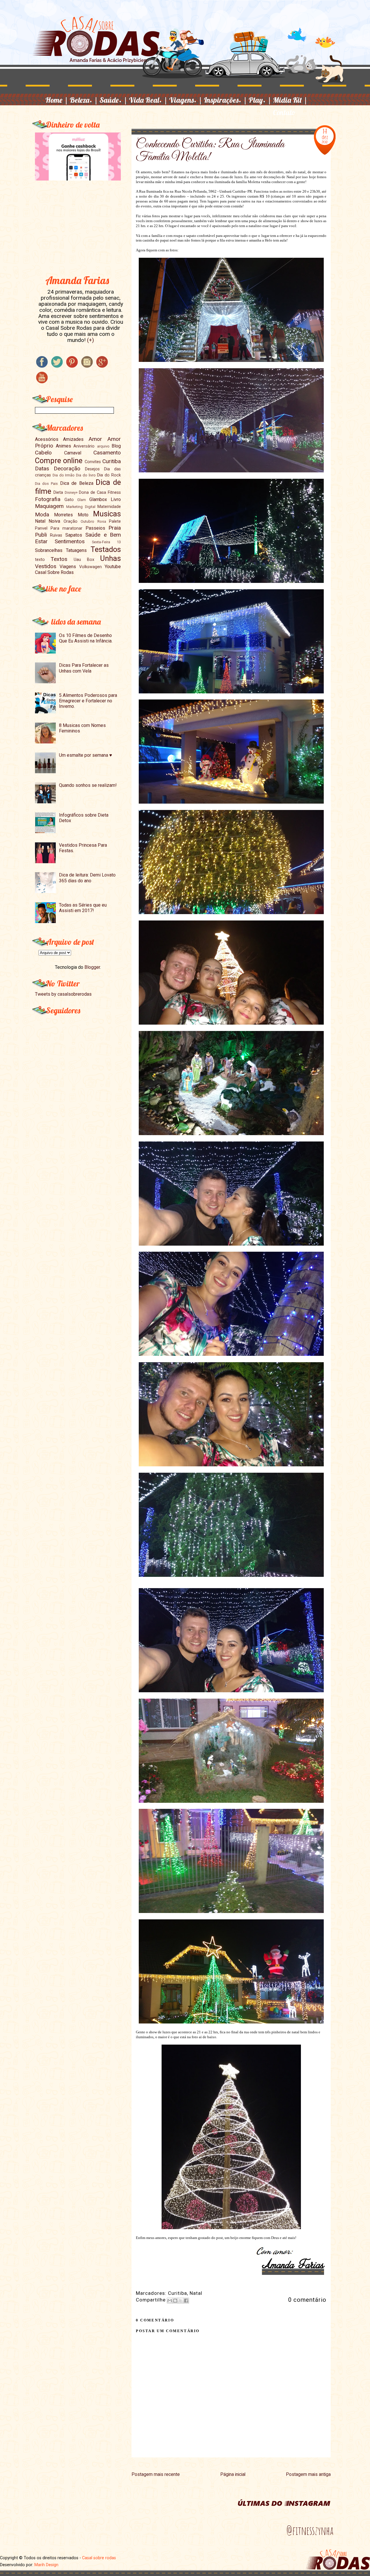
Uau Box (84, 560)
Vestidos (46, 566)
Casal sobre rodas (99, 2558)
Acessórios (47, 439)
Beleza (84, 100)
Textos (59, 559)
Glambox (98, 499)
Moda (42, 514)
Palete (115, 521)
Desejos (92, 469)
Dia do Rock (109, 475)
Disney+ (71, 492)
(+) (90, 340)
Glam (82, 500)
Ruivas (56, 535)
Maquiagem (49, 506)
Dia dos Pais (47, 484)
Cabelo (43, 453)
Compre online (59, 461)
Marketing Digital (81, 507)
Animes (63, 446)
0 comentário (307, 2300)
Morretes (63, 515)
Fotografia (48, 499)
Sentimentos (70, 541)
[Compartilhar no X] (181, 2301)
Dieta (58, 492)
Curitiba (177, 2293)
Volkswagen (90, 567)
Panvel (41, 528)
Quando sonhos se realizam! (88, 785)
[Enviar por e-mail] (170, 2301)
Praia (115, 528)
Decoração (67, 468)
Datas (42, 468)
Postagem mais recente (156, 2474)
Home (57, 100)
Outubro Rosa (93, 521)
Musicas (107, 514)
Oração (71, 521)
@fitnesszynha (310, 2531)
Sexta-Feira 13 (106, 542)
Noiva (54, 521)
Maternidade (109, 507)
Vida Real (148, 100)
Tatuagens (76, 550)
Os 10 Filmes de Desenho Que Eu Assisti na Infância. (86, 638)
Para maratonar (66, 528)
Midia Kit (290, 100)
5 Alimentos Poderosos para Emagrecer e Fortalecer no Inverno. (88, 701)
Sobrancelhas (49, 550)
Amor (95, 439)
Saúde (113, 100)
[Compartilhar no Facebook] (186, 2301)
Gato (69, 500)
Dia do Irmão (64, 475)
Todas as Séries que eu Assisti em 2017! (83, 908)
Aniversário (84, 446)
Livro (116, 499)
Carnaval (73, 453)
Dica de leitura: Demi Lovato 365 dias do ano (87, 878)
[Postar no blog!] (175, 2301)
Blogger (92, 967)
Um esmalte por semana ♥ (86, 755)
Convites (93, 462)
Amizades (73, 439)
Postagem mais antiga (308, 2474)
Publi (41, 535)
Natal (196, 2293)
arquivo (103, 446)
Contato (284, 112)
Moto (83, 515)
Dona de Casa (92, 492)
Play (260, 100)
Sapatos (74, 535)
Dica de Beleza (77, 483)
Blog (116, 446)
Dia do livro (86, 475)
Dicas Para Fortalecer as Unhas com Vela (84, 668)
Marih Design (46, 2565)
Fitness (114, 492)
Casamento (107, 453)
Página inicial (233, 2474)
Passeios (95, 528)
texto (40, 560)
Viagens (186, 100)
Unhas (110, 558)
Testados (106, 549)
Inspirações (225, 100)
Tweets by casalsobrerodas (63, 994)
